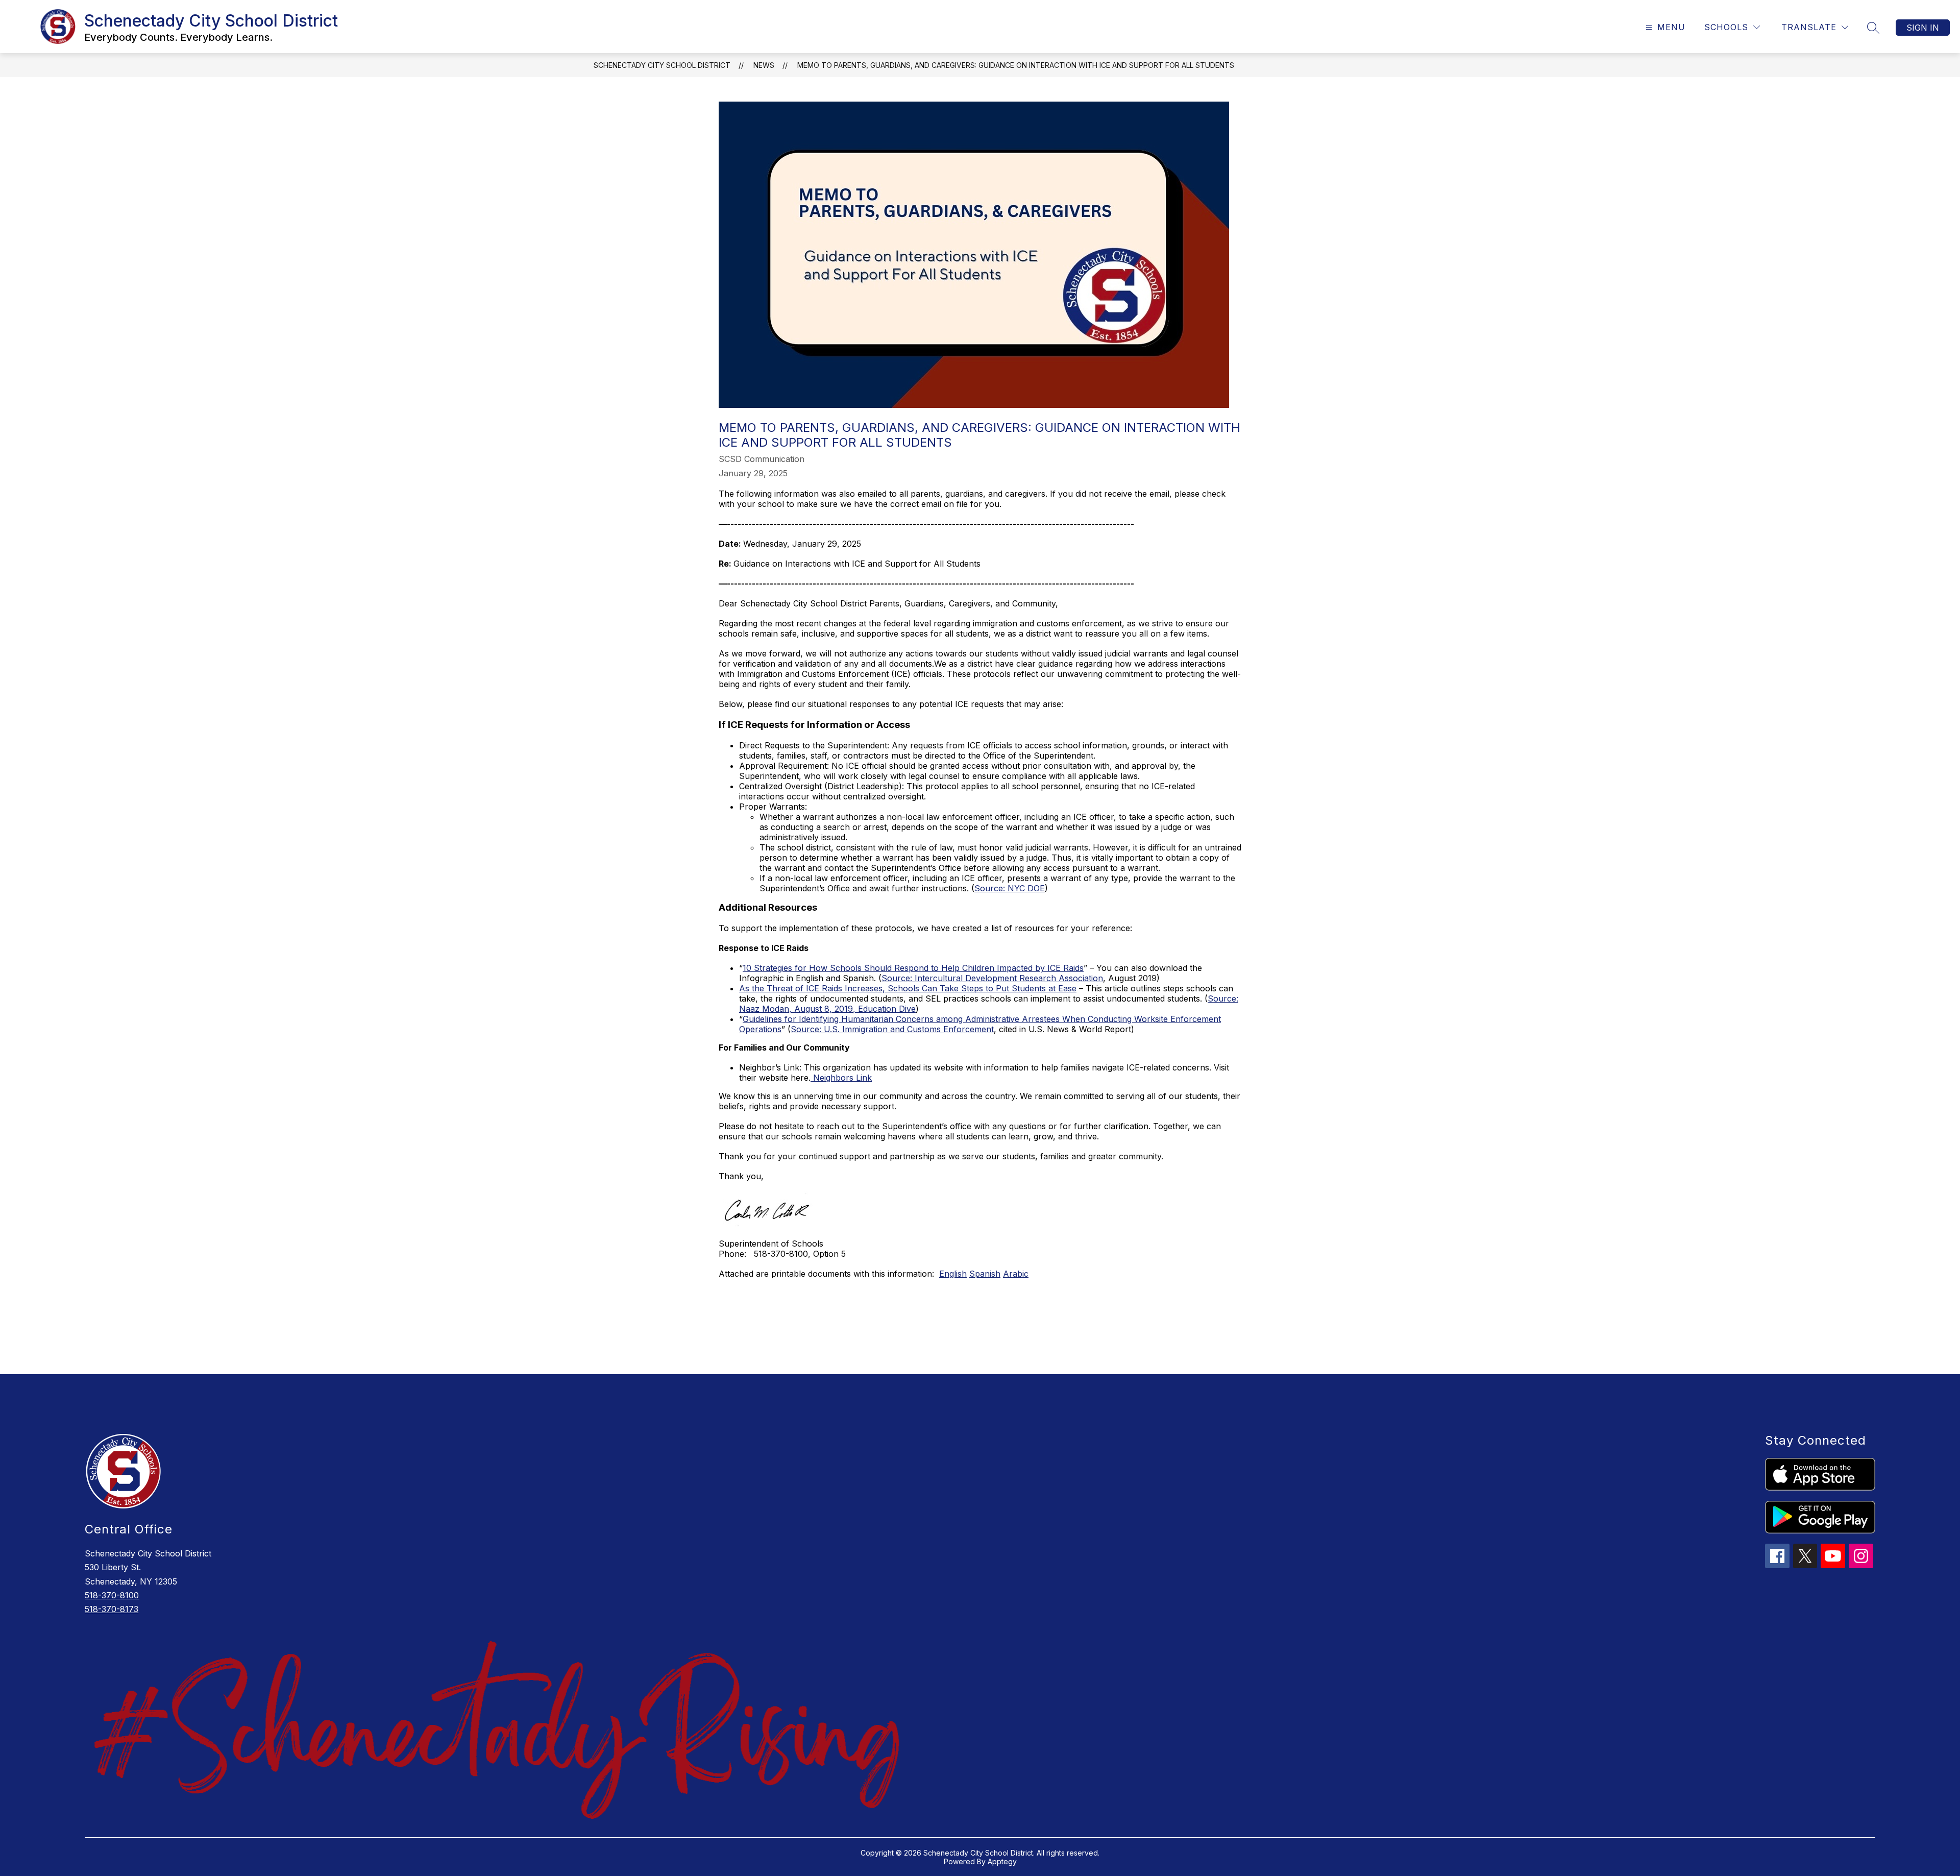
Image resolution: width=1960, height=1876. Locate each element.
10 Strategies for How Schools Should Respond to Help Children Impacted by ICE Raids (913, 968)
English (953, 1274)
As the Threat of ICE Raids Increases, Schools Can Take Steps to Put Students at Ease (908, 988)
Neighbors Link (841, 1078)
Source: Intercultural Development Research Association (992, 978)
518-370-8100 (112, 1595)
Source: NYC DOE (1010, 888)
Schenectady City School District (662, 65)
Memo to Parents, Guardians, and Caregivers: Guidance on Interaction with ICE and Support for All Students (1016, 65)
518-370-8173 (112, 1609)
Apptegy (1002, 1861)
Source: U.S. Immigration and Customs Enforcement (892, 1029)
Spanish (985, 1274)
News (764, 65)
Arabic (1016, 1274)
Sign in (1923, 28)
